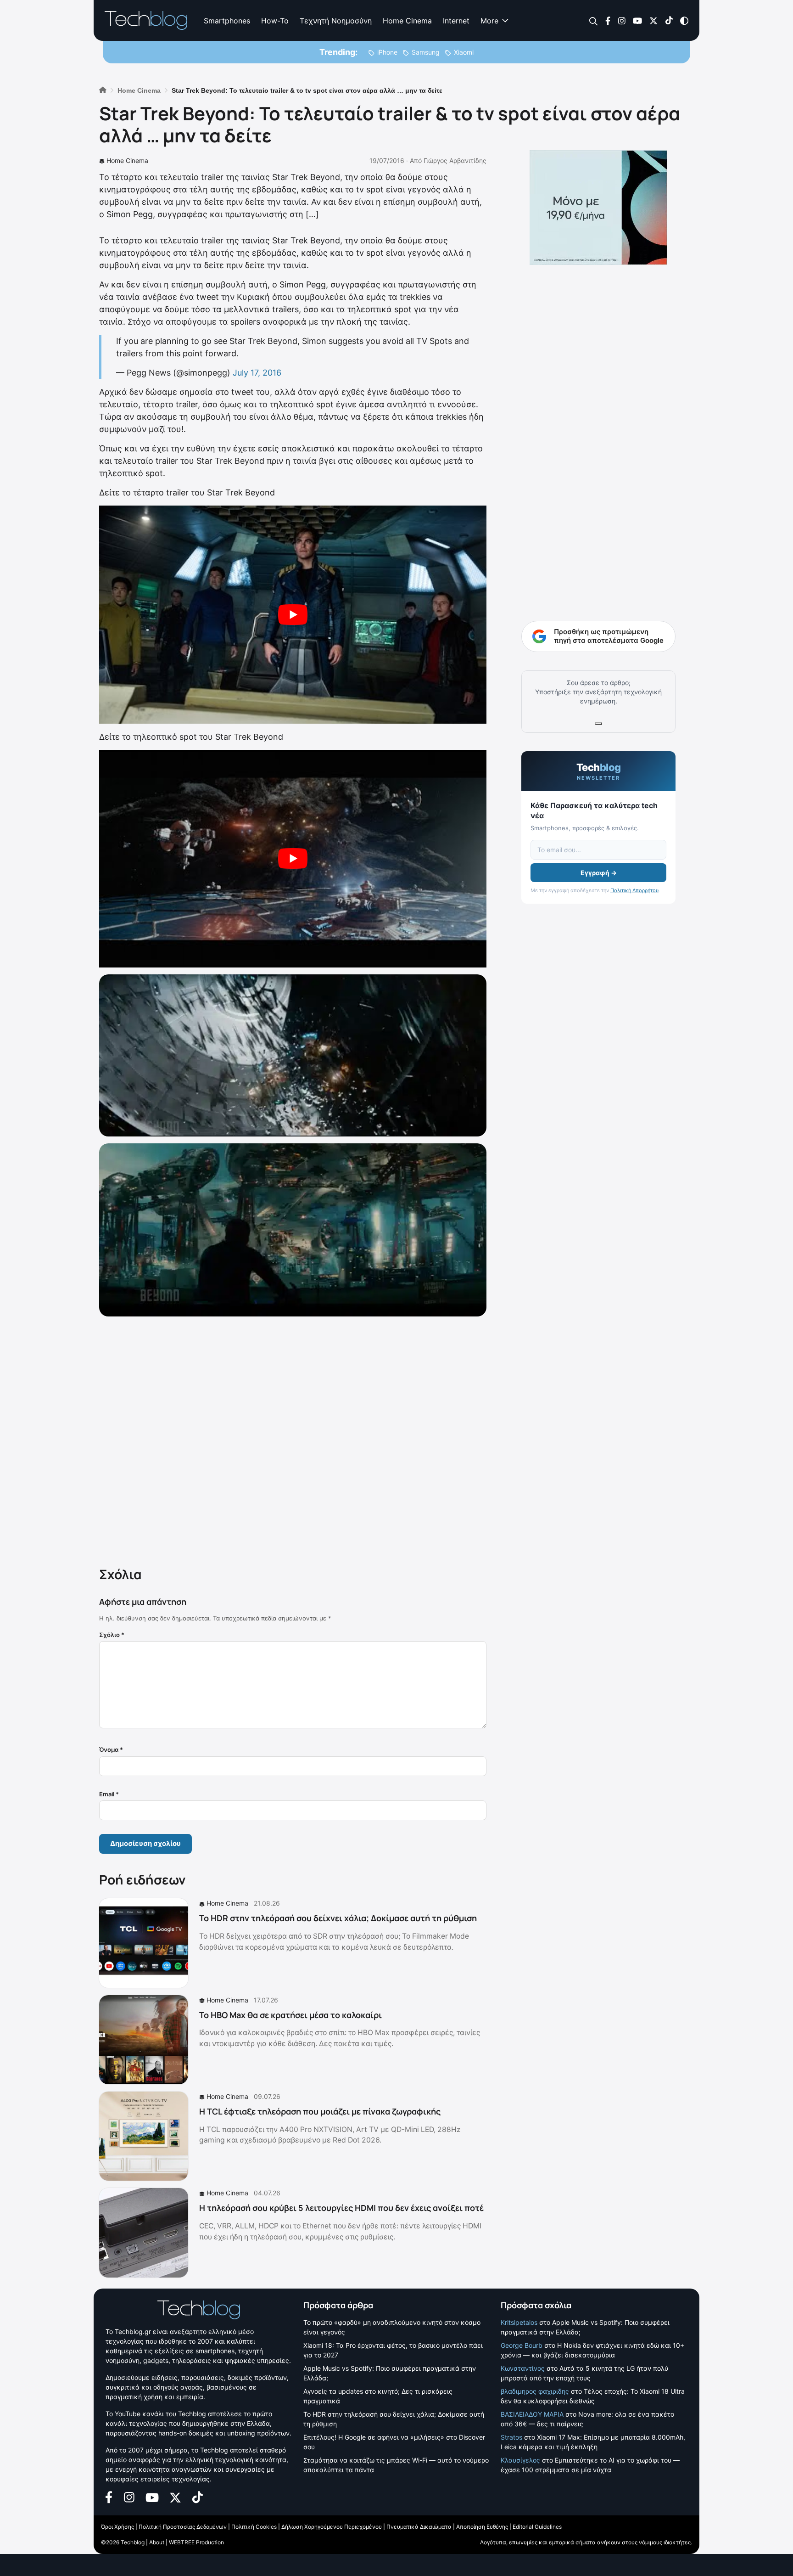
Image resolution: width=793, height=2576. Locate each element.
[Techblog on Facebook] (608, 20)
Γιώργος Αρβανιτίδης (455, 160)
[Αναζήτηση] (594, 21)
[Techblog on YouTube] (637, 20)
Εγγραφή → (599, 873)
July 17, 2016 (257, 373)
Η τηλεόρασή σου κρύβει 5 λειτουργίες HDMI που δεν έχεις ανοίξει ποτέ (341, 2208)
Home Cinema (407, 21)
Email (109, 1794)
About (157, 2542)
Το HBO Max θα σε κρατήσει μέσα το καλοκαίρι (290, 2015)
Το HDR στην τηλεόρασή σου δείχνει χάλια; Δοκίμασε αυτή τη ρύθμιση (338, 1918)
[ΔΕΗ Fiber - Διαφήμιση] (598, 208)
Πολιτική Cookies (254, 2527)
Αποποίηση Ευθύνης (482, 2527)
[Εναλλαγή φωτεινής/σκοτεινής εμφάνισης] (684, 20)
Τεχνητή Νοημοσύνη (336, 21)
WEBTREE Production (196, 2542)
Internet (456, 21)
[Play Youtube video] (293, 615)
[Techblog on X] (653, 20)
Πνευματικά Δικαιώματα (419, 2527)
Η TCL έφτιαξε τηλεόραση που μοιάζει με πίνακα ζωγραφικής (320, 2111)
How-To (275, 21)
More (489, 21)
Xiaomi (464, 52)
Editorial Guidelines (537, 2527)
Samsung (426, 52)
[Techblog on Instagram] (622, 20)
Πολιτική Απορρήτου (634, 890)
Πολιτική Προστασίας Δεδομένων (183, 2527)
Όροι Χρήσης (117, 2527)
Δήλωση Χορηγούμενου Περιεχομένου (332, 2527)
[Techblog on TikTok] (669, 20)
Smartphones (227, 21)
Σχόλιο (112, 1635)
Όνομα (111, 1749)
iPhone (387, 52)
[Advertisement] (293, 1440)
